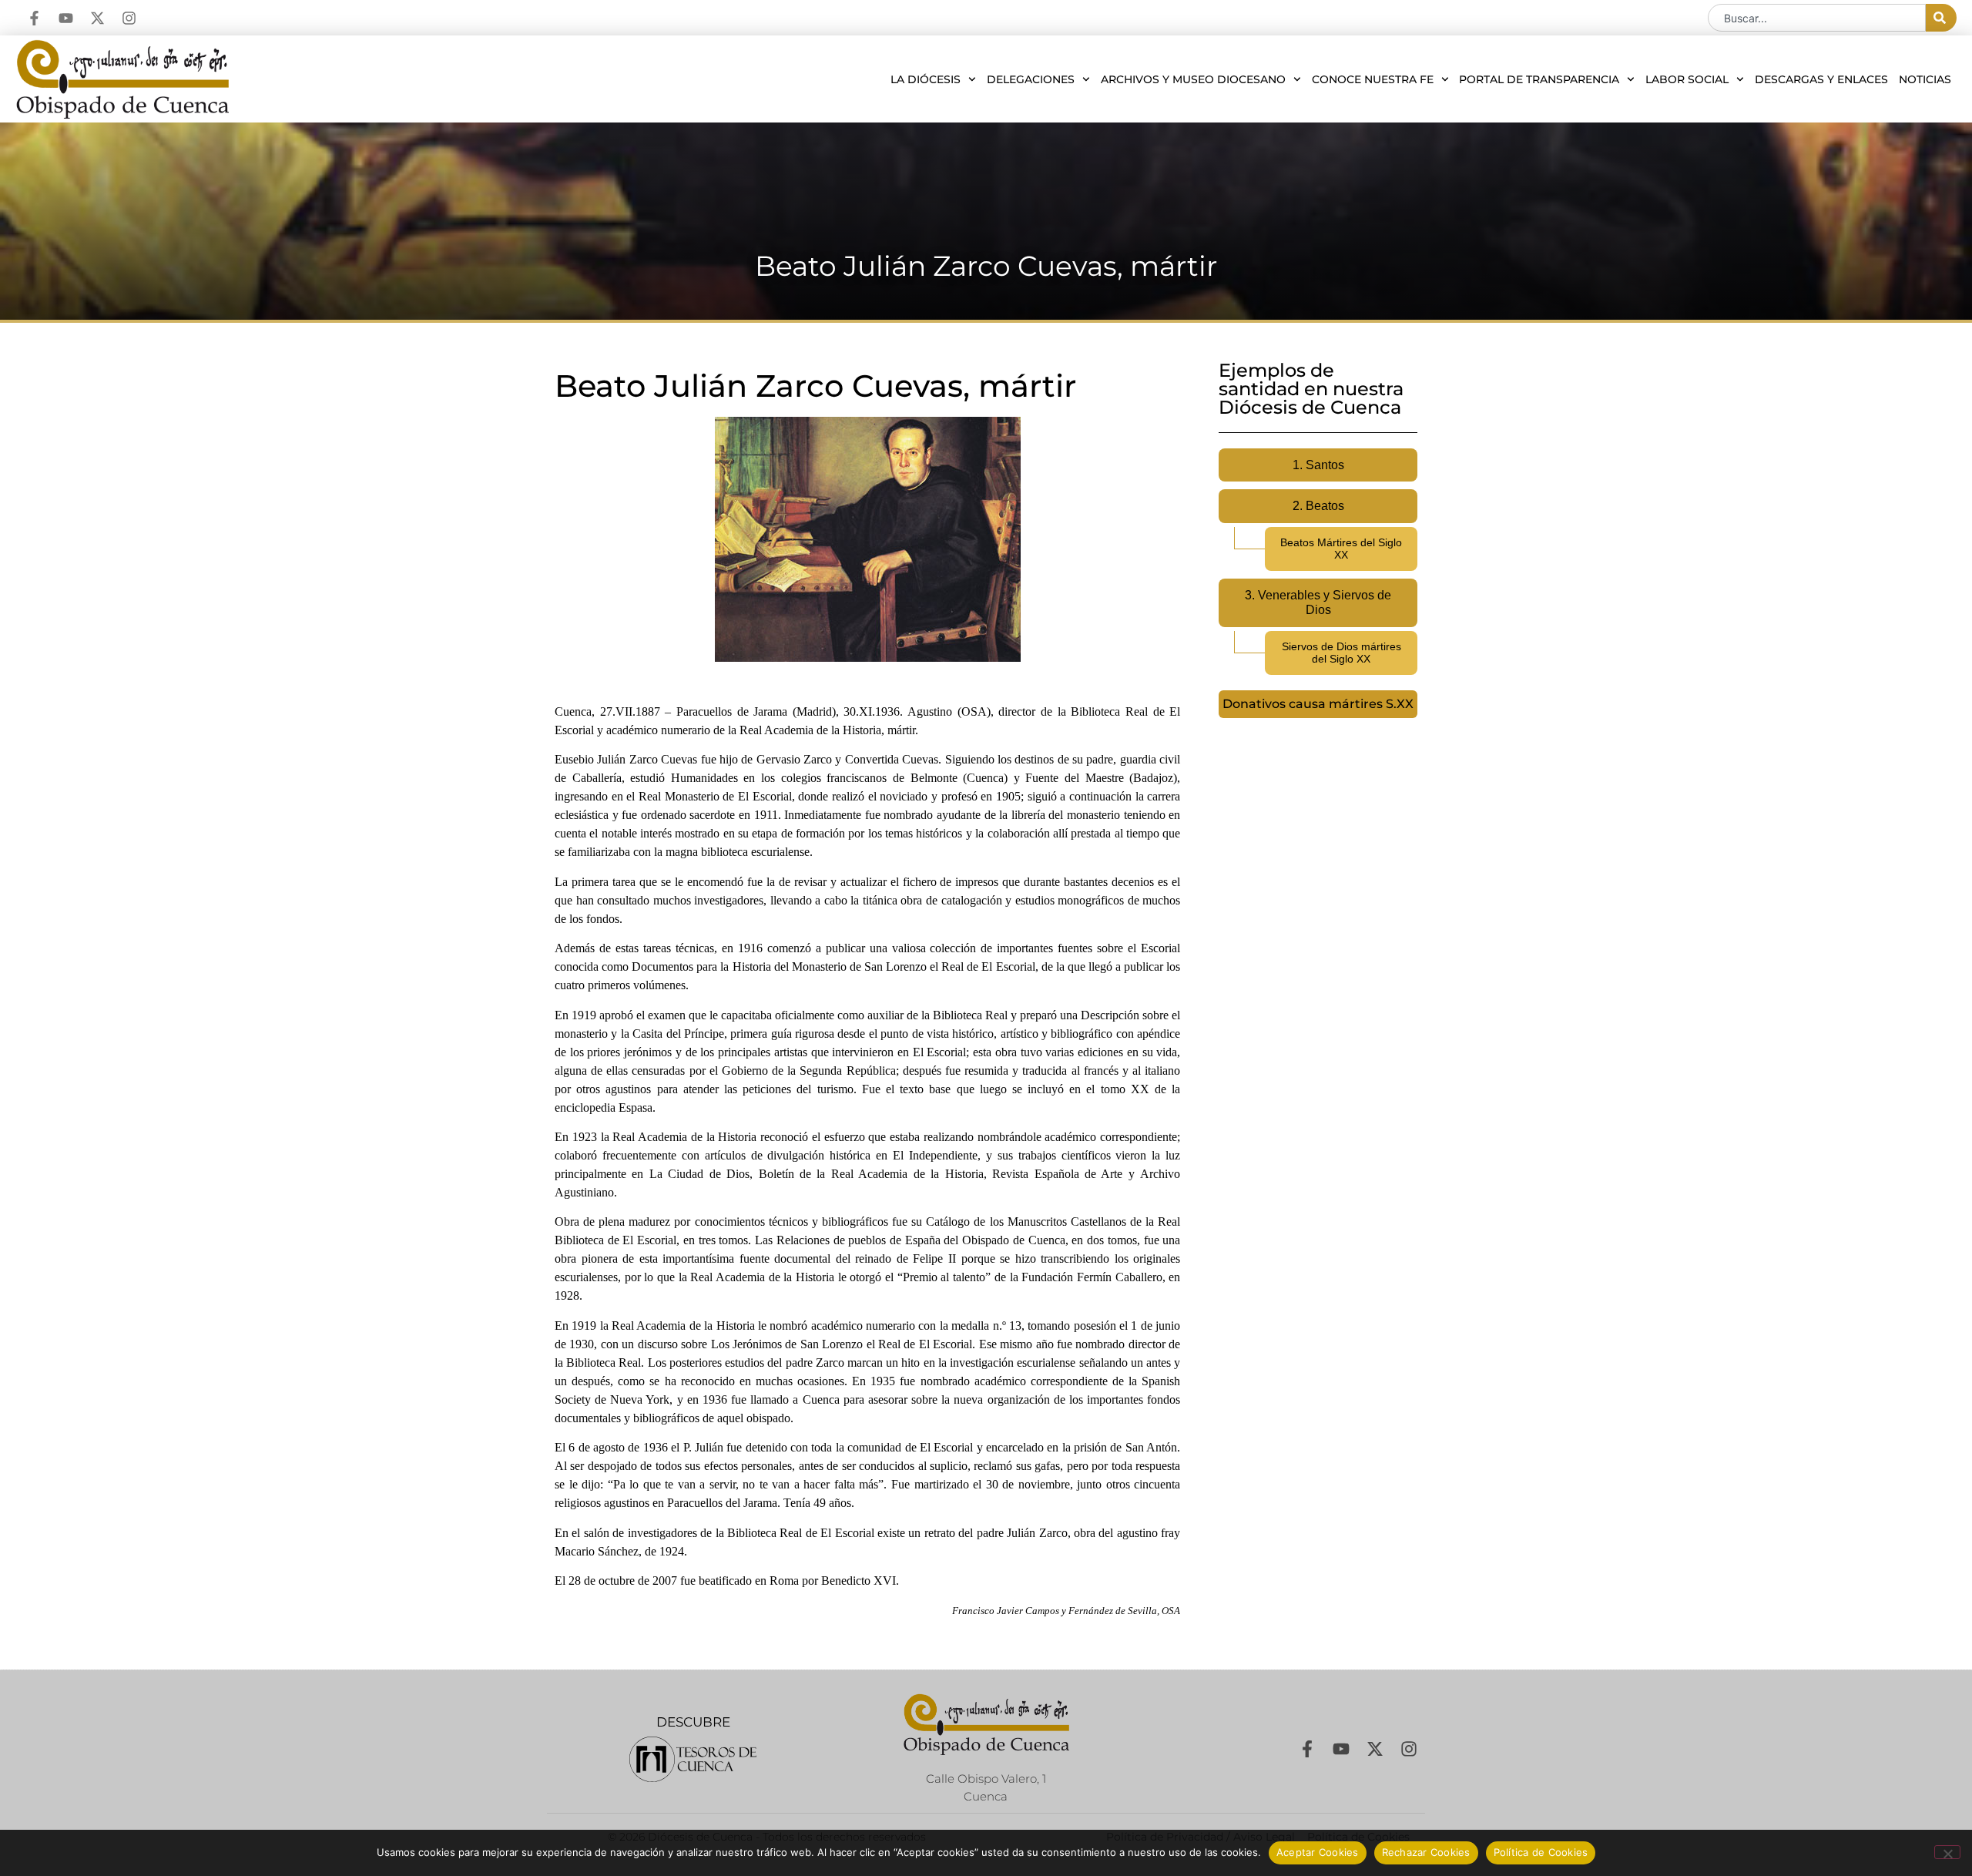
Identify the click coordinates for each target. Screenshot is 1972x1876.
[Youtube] (66, 18)
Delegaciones (1031, 79)
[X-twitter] (97, 18)
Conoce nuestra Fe (1373, 79)
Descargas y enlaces (1821, 79)
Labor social (1687, 79)
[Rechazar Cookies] (1947, 1852)
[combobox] (1817, 18)
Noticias (1925, 79)
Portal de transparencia (1539, 79)
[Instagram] (129, 18)
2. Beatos (1318, 506)
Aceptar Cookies (1318, 1852)
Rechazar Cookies (1426, 1852)
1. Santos (1318, 465)
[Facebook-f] (34, 18)
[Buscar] (1941, 18)
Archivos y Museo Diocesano (1193, 79)
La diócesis (926, 79)
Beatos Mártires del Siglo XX (1341, 549)
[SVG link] (693, 1759)
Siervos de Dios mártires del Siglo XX (1341, 653)
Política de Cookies (1541, 1852)
